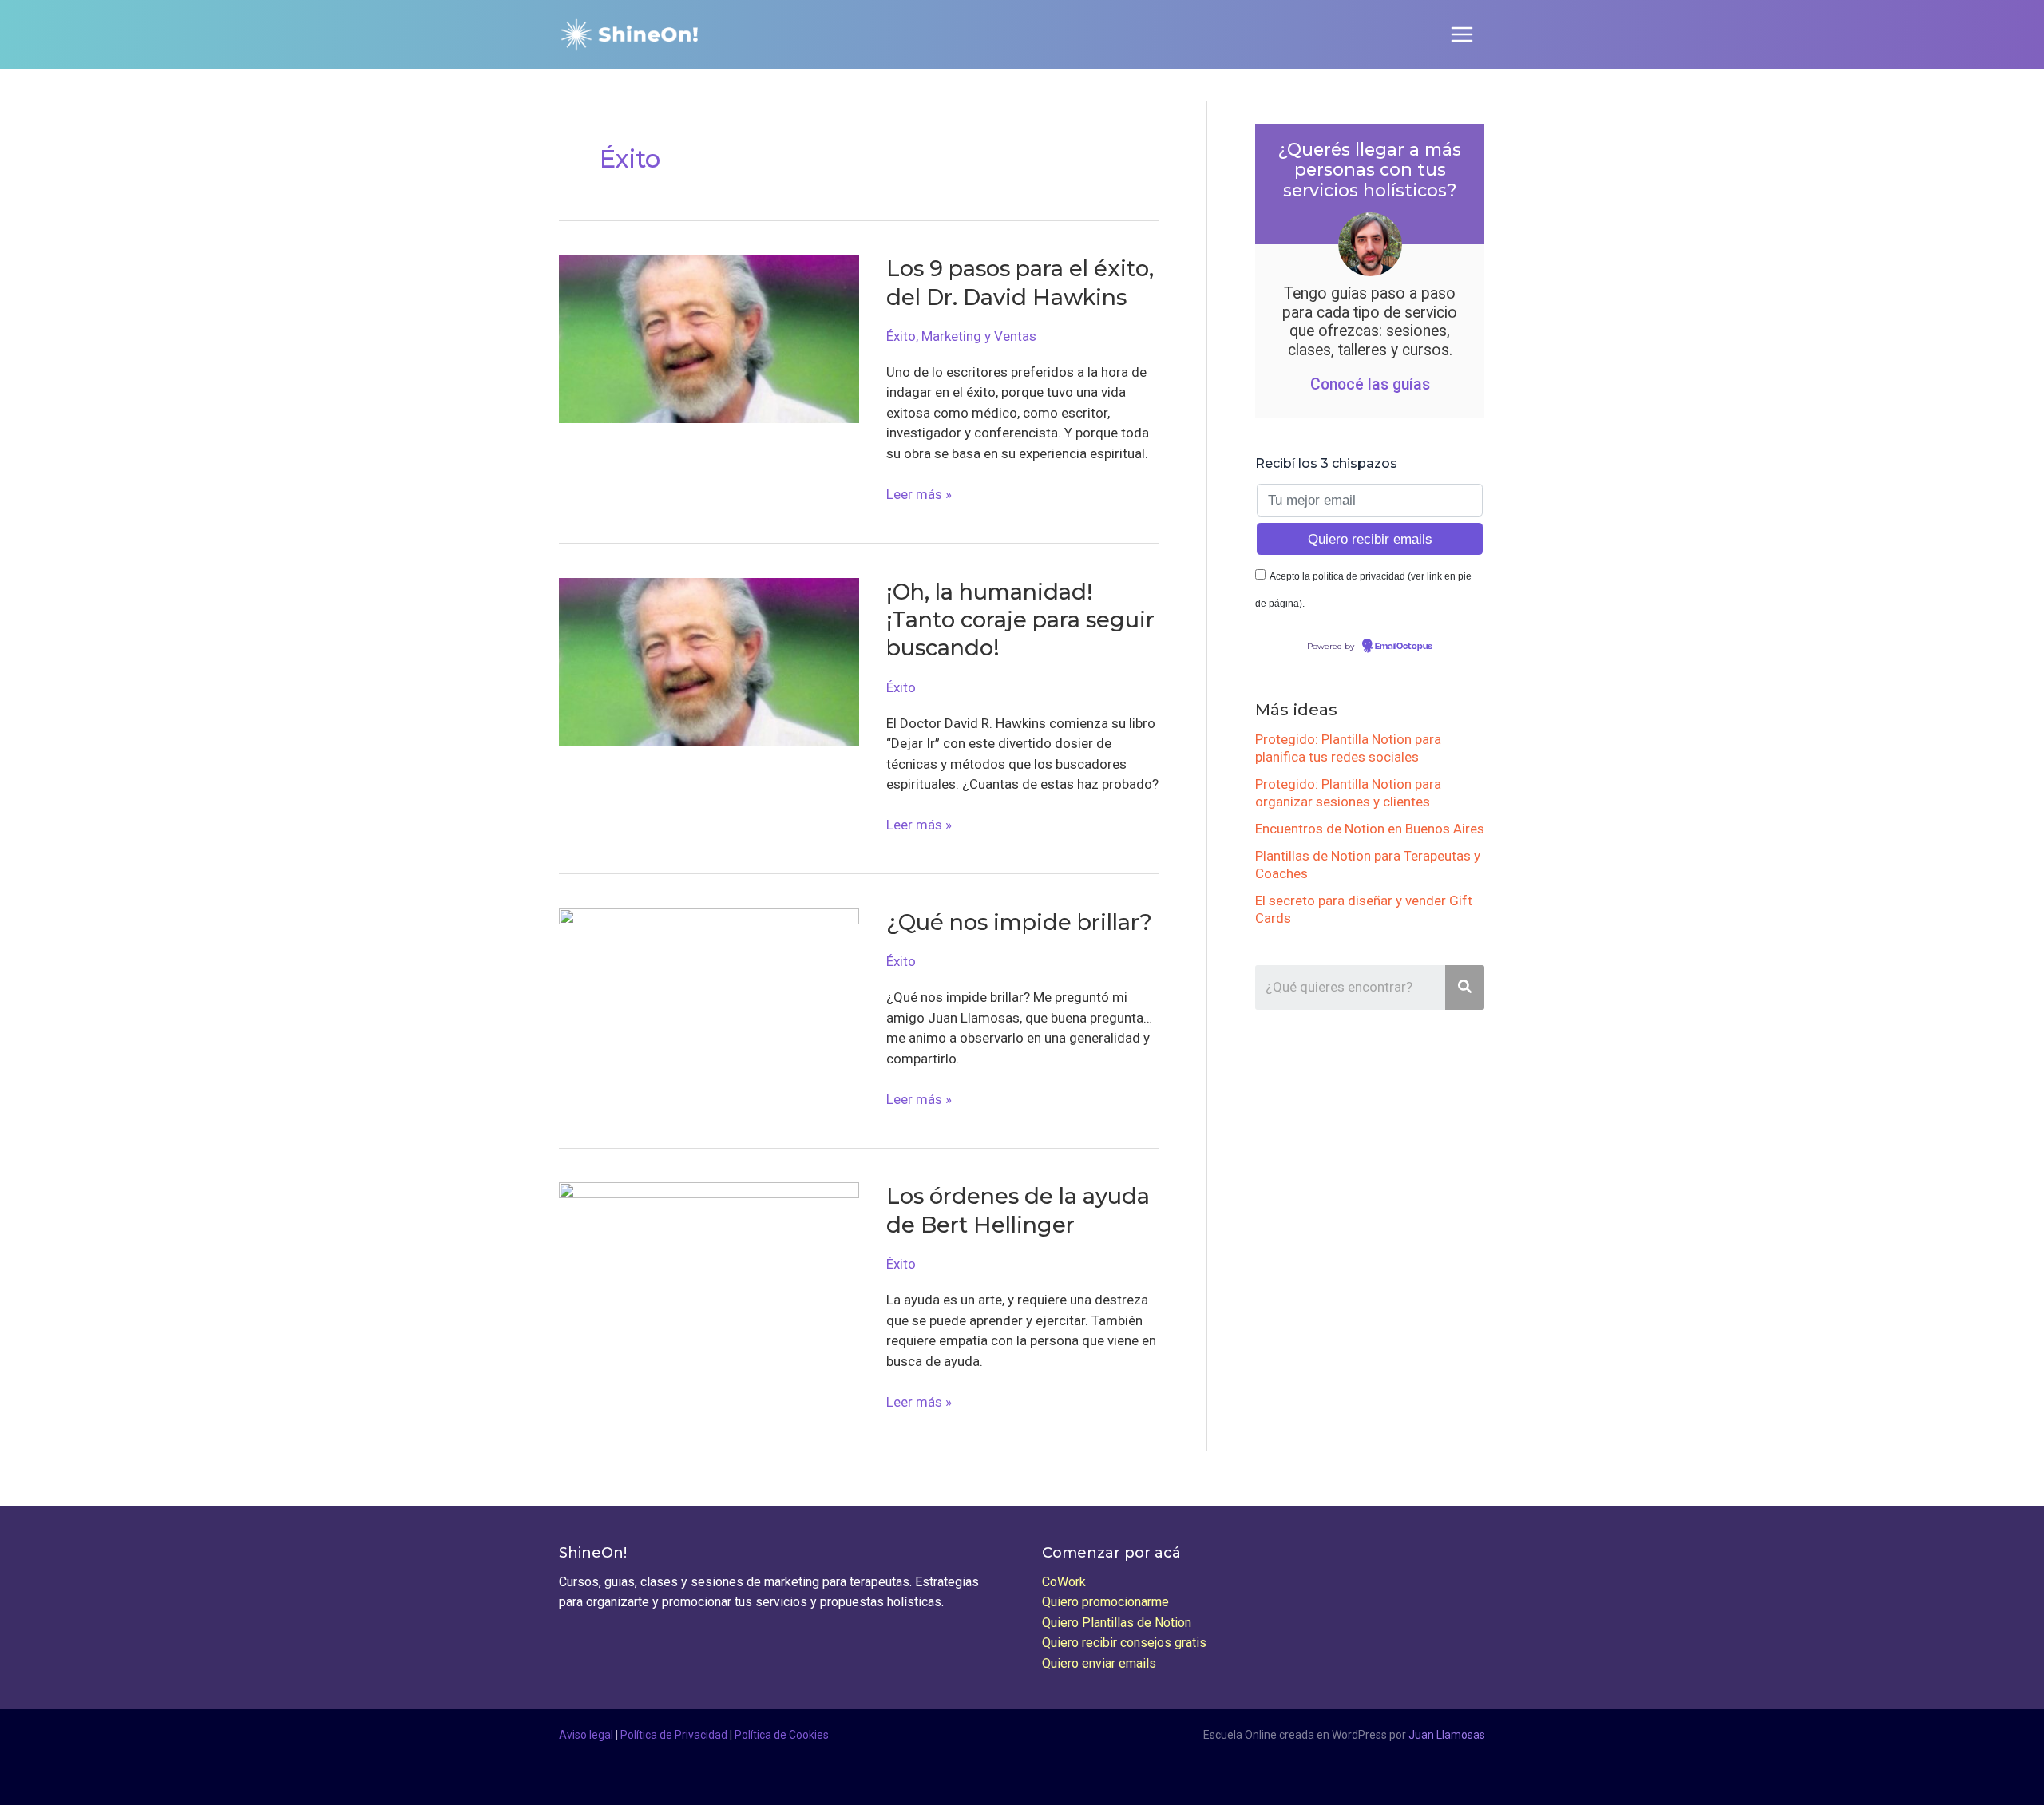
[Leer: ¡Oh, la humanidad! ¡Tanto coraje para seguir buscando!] (709, 661)
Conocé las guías (1370, 384)
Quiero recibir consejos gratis (1124, 1643)
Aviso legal (586, 1735)
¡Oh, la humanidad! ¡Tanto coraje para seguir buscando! (1020, 620)
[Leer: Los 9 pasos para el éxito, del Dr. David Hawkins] (709, 338)
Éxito (901, 336)
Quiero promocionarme (1105, 1602)
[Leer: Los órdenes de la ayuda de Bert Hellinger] (709, 1265)
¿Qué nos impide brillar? (1019, 922)
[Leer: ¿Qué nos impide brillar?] (709, 992)
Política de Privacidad (674, 1735)
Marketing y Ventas (979, 336)
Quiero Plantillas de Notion (1117, 1623)
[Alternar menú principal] (1463, 35)
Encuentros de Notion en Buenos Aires (1370, 829)
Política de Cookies (782, 1735)
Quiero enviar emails (1099, 1663)
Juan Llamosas (1447, 1735)
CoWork (1064, 1582)
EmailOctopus (1404, 647)
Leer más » (919, 495)
